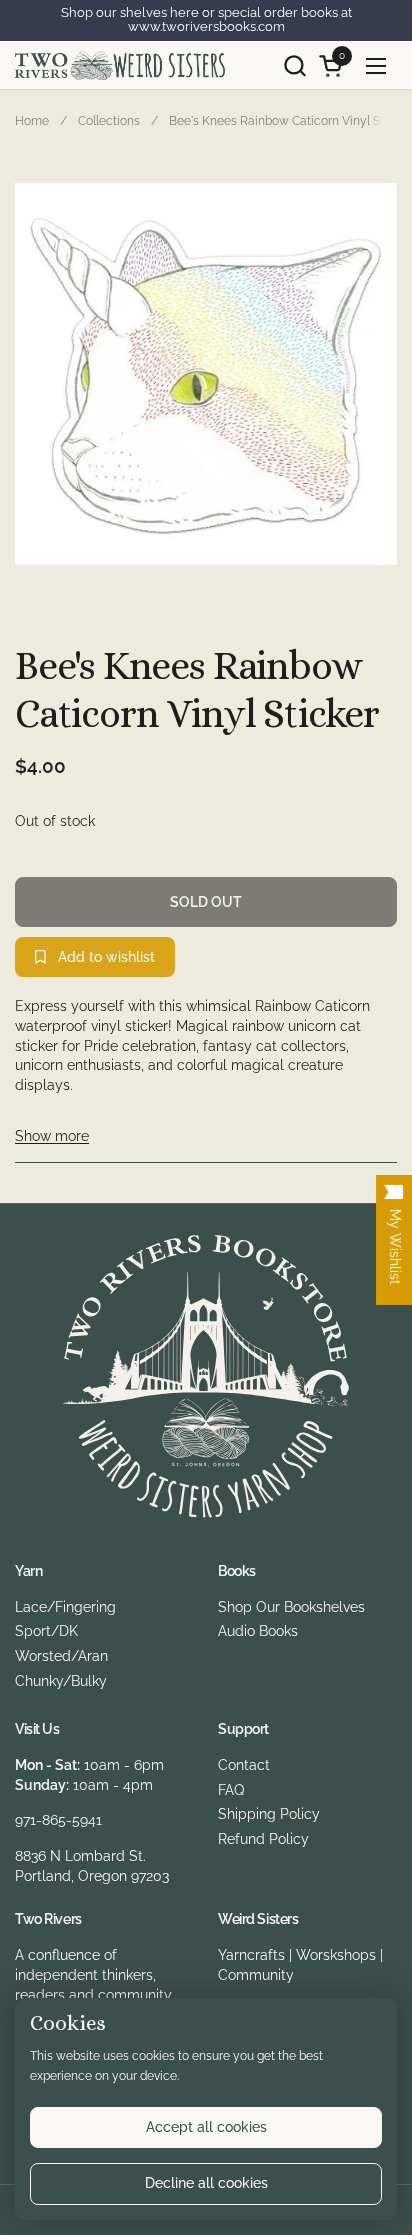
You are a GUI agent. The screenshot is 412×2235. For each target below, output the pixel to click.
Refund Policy (263, 1839)
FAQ (231, 1790)
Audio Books (258, 1631)
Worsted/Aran (61, 1656)
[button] (294, 65)
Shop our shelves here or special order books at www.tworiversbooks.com (206, 20)
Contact (244, 1765)
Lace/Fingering (65, 1607)
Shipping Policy (269, 1814)
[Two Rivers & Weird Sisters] (120, 65)
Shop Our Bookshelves (291, 1607)
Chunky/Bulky (61, 1681)
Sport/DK (46, 1631)
